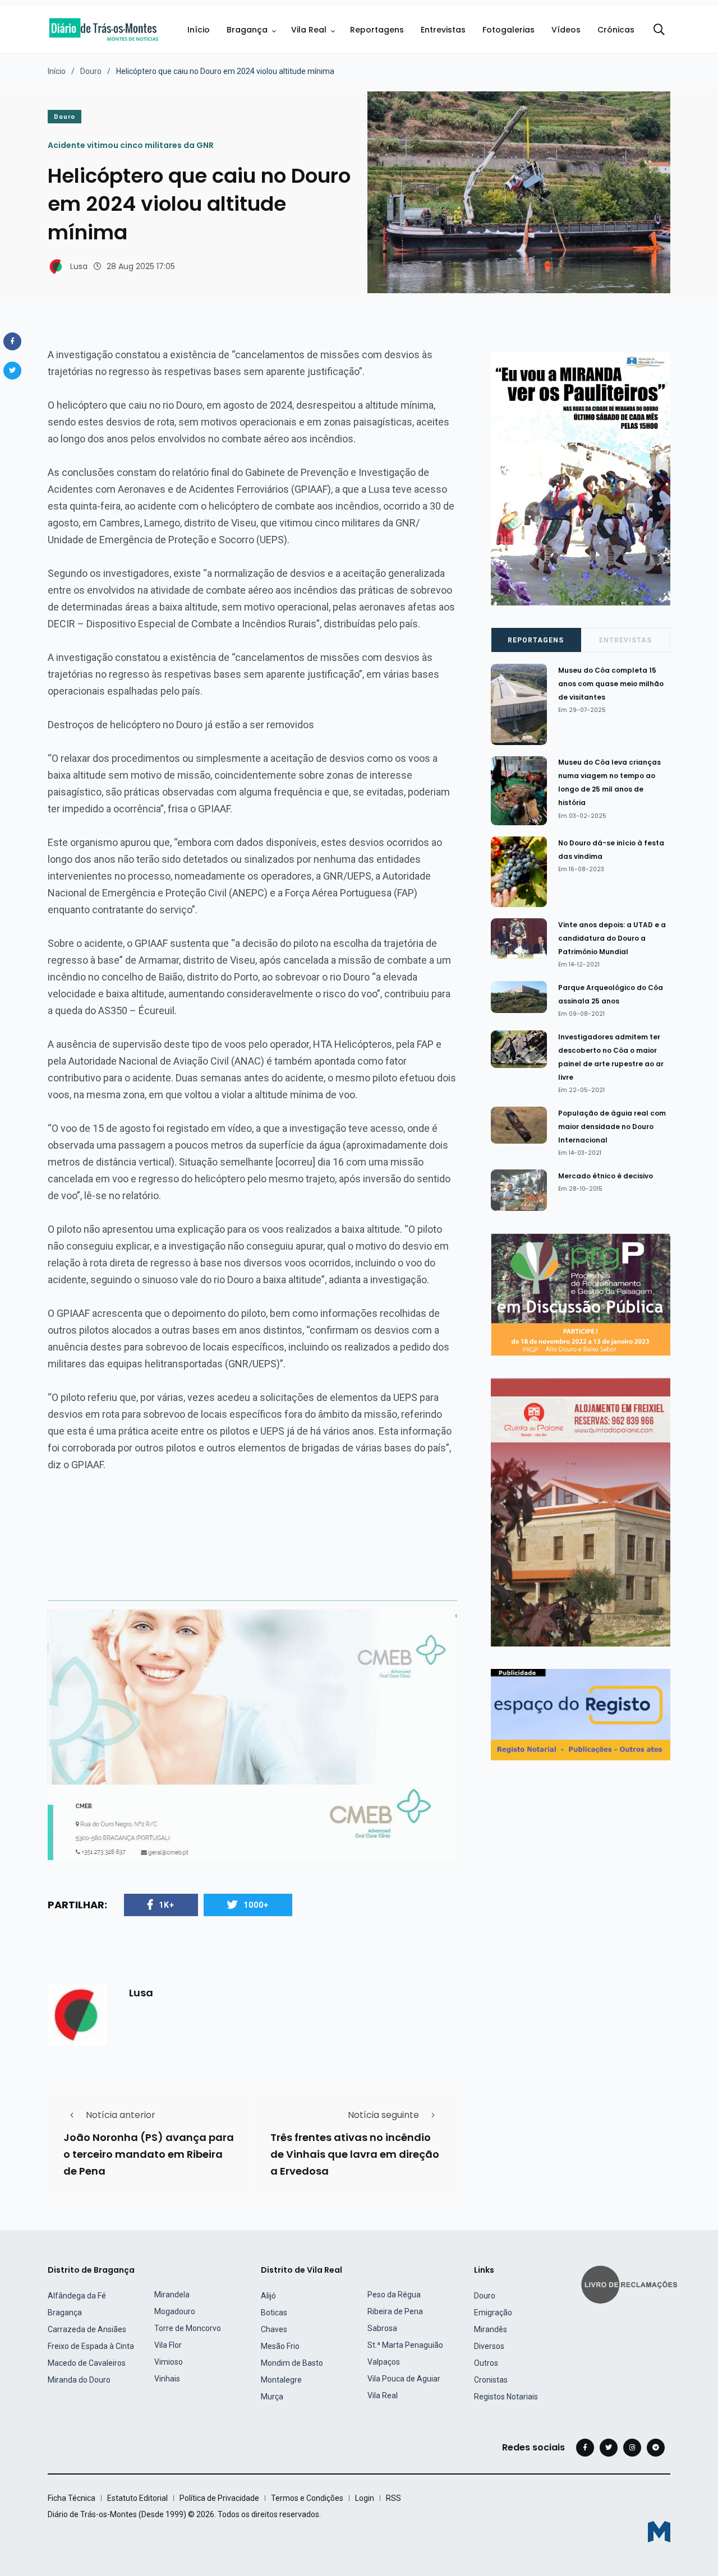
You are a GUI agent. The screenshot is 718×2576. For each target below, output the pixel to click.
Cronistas (491, 2380)
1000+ (256, 1905)
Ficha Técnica (72, 2498)
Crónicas (616, 30)
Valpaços (384, 2362)
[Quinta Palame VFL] (581, 1512)
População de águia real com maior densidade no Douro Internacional (612, 1127)
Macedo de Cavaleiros (87, 2363)
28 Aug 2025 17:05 (141, 266)
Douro (91, 71)
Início (199, 30)
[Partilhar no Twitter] (12, 371)
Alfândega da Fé (77, 2296)
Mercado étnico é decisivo (606, 1176)
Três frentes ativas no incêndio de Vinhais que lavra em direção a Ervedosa (355, 2154)
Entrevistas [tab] (625, 640)
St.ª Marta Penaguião (405, 2345)
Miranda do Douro (79, 2380)
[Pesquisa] (659, 30)
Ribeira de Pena (395, 2311)
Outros (486, 2363)
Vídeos (566, 30)
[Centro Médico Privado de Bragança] (252, 1734)
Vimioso (169, 2362)
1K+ (167, 1905)
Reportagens (377, 30)
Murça (272, 2397)
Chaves (274, 2329)
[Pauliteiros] (581, 478)
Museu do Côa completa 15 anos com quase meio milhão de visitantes (611, 684)
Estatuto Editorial (137, 2498)
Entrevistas (443, 30)
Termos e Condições (307, 2498)
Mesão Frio (280, 2346)
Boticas (274, 2313)
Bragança (247, 30)
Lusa (79, 266)
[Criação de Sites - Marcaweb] (659, 2531)
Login (365, 2498)
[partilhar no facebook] (12, 341)
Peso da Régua (394, 2295)
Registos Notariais (506, 2397)
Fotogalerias (508, 30)
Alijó (268, 2296)
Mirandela (172, 2295)
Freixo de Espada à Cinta (91, 2346)
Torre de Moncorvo (188, 2328)
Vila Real (309, 30)
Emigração (493, 2313)
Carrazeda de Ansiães (87, 2329)
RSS (393, 2498)
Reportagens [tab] (536, 640)
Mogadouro (175, 2311)
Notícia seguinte (383, 2115)
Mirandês (491, 2329)
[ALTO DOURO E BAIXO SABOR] (581, 1294)
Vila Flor (168, 2345)
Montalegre (281, 2380)
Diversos (489, 2346)
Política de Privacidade (219, 2498)
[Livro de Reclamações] (631, 2284)
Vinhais (167, 2379)
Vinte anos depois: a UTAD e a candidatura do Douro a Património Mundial (612, 938)
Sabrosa (382, 2328)
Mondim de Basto (292, 2363)
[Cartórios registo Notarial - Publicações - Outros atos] (581, 1714)
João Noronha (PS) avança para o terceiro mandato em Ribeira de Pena (149, 2154)
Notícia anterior (121, 2115)
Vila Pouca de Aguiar (404, 2379)
